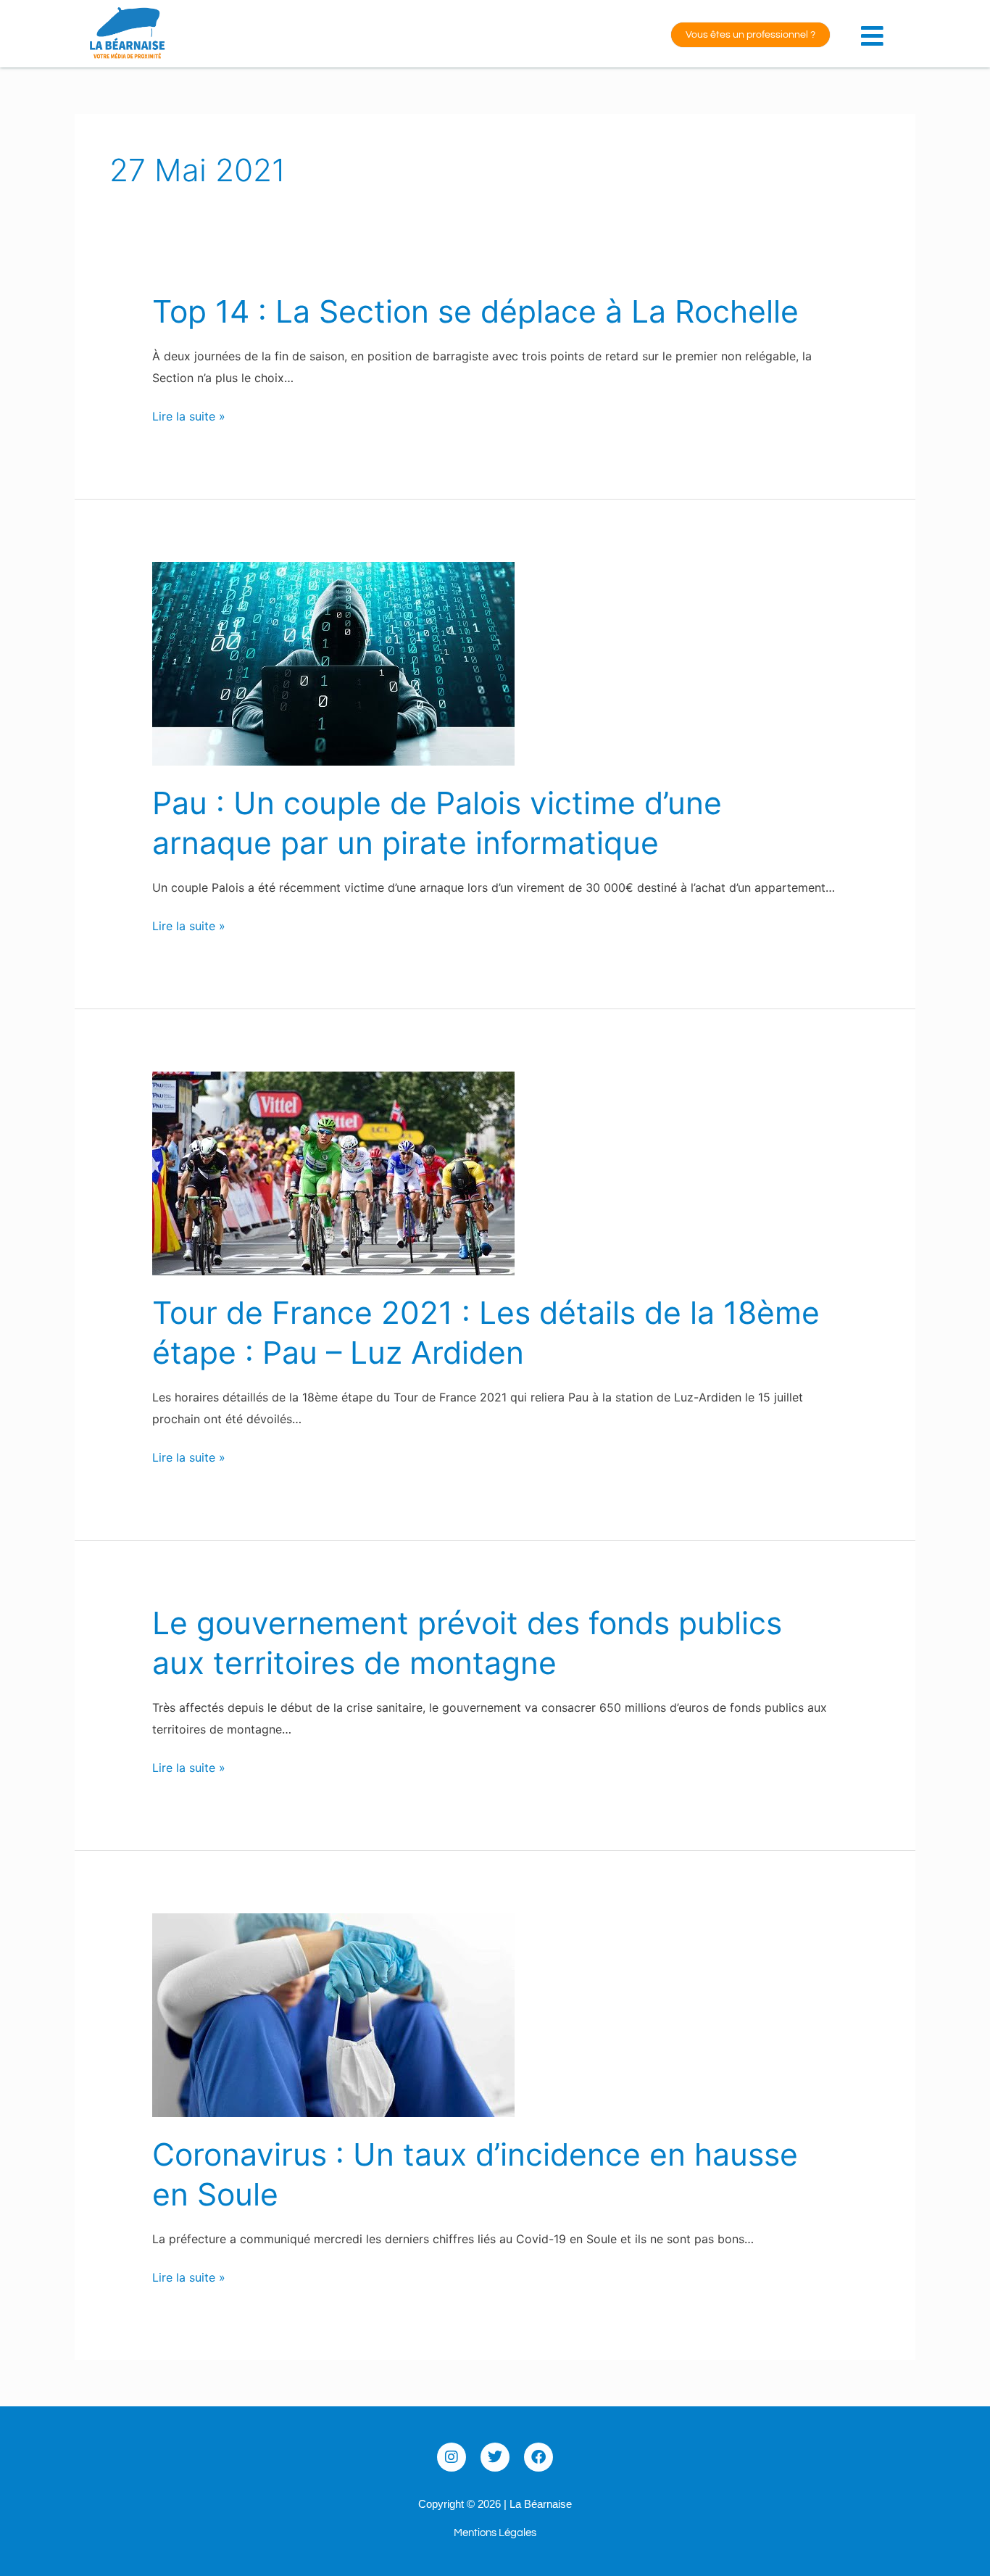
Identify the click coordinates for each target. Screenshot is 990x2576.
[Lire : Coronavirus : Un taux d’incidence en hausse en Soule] (333, 2013)
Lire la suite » (189, 417)
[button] (875, 28)
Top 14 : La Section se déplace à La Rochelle (475, 311)
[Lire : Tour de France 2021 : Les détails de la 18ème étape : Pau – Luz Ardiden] (333, 1172)
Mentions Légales (495, 2533)
